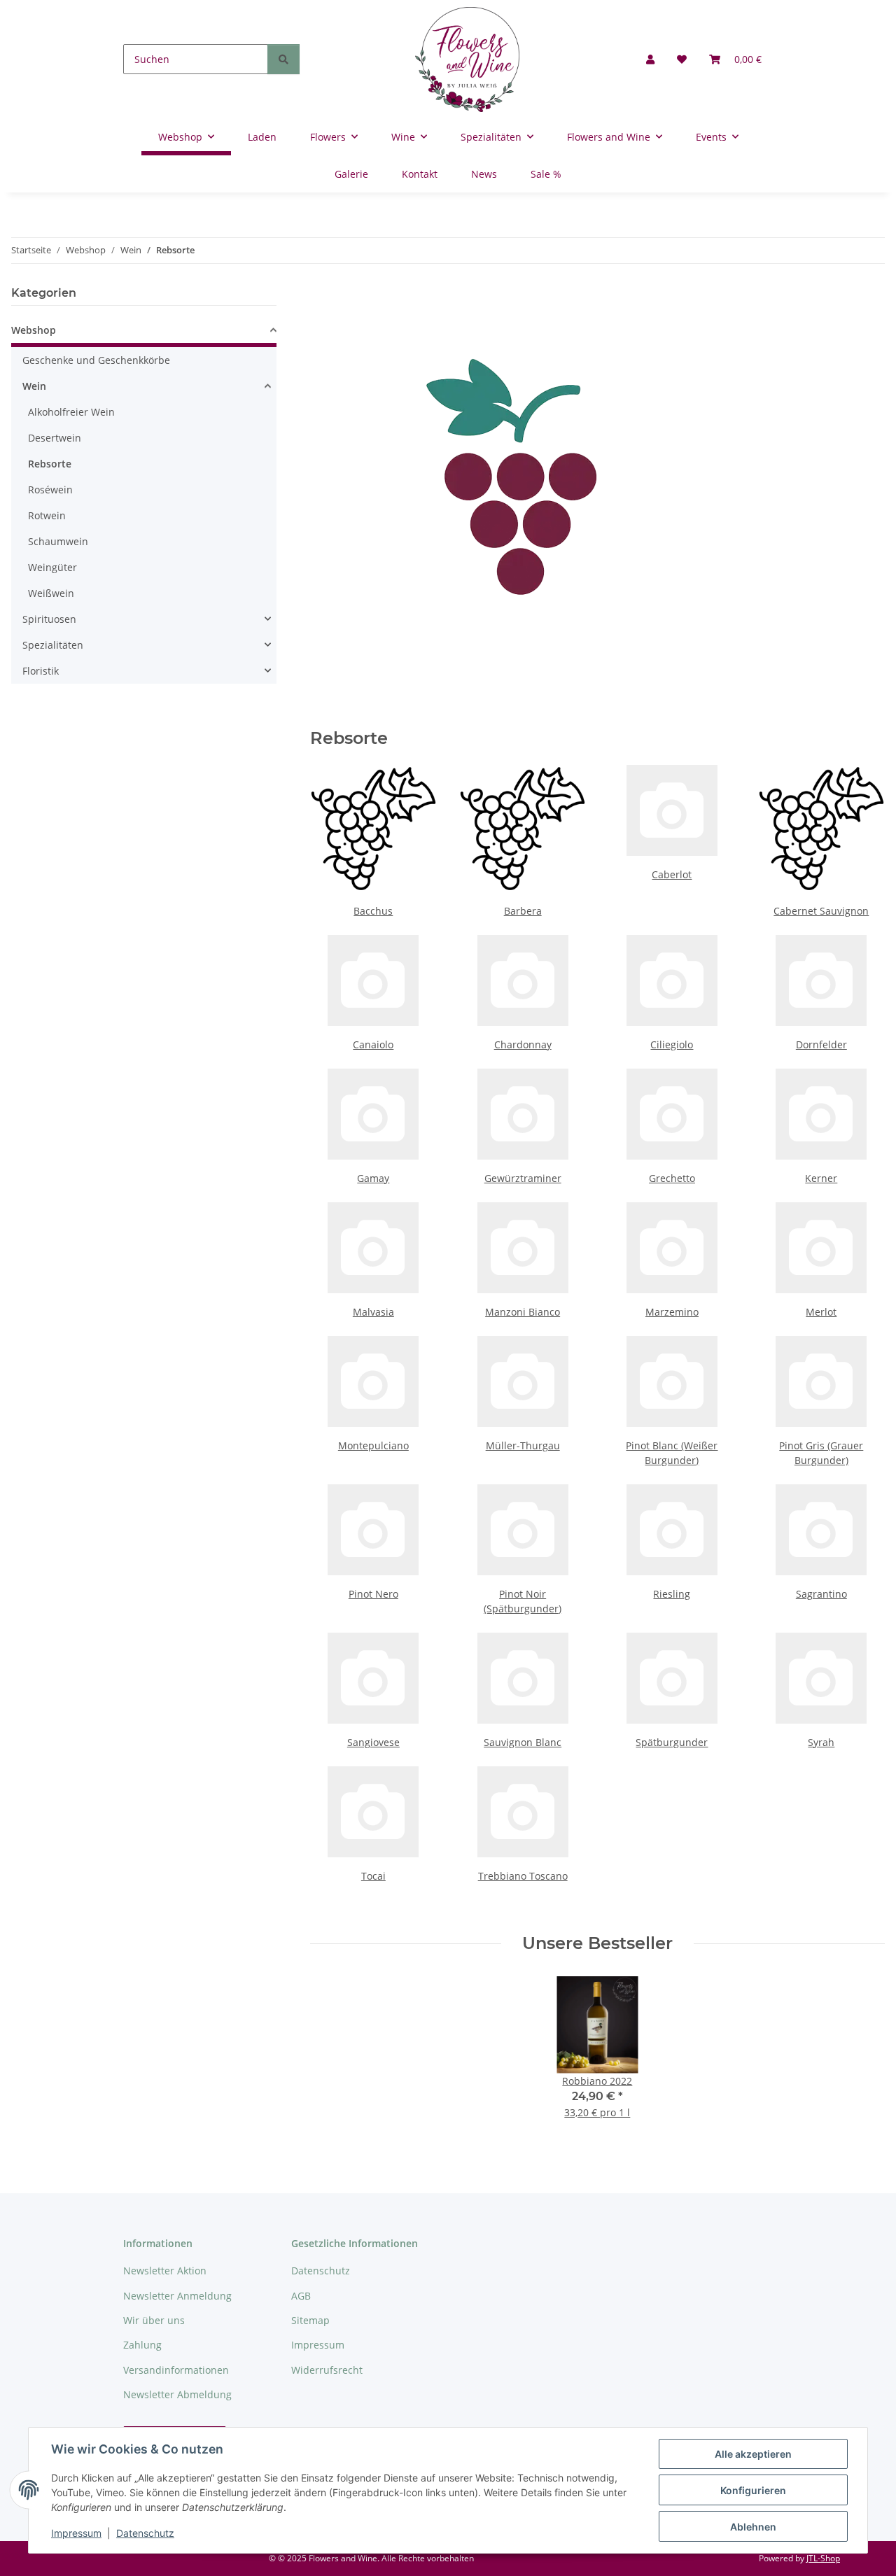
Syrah (821, 1742)
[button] (650, 59)
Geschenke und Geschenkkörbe (96, 360)
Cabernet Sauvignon (821, 911)
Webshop (34, 330)
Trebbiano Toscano (523, 1876)
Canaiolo (373, 1044)
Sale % (546, 174)
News (484, 174)
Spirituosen (49, 619)
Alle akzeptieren (753, 2454)
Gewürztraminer (523, 1178)
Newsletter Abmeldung (177, 2394)
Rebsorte (50, 464)
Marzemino (672, 1312)
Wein (34, 386)
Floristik (41, 671)
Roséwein (50, 490)
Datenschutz (145, 2533)
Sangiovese (373, 1742)
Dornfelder (821, 1044)
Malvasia (373, 1312)
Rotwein (47, 515)
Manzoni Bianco (523, 1312)
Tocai (373, 1876)
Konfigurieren (753, 2490)
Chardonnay (523, 1044)
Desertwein (55, 438)
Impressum (76, 2533)
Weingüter (52, 567)
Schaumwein (58, 541)
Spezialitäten (53, 645)
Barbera (523, 911)
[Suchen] (283, 59)
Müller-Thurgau (523, 1445)
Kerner (821, 1178)
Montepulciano (373, 1445)
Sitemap (310, 2320)
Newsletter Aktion (165, 2271)
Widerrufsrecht (327, 2370)
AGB (301, 2296)
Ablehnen (753, 2527)
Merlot (821, 1312)
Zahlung (142, 2345)
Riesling (672, 1594)
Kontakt (420, 174)
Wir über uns (154, 2320)
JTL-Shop (823, 2558)
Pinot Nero (373, 1594)
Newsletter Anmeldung (177, 2296)
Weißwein (51, 593)
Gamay (373, 1178)
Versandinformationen (176, 2370)
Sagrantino (821, 1594)
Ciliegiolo (672, 1044)
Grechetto (672, 1178)
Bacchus (373, 911)
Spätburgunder (672, 1742)
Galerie (351, 174)
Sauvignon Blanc (523, 1742)
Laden (262, 137)
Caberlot (672, 874)
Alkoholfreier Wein (71, 412)
